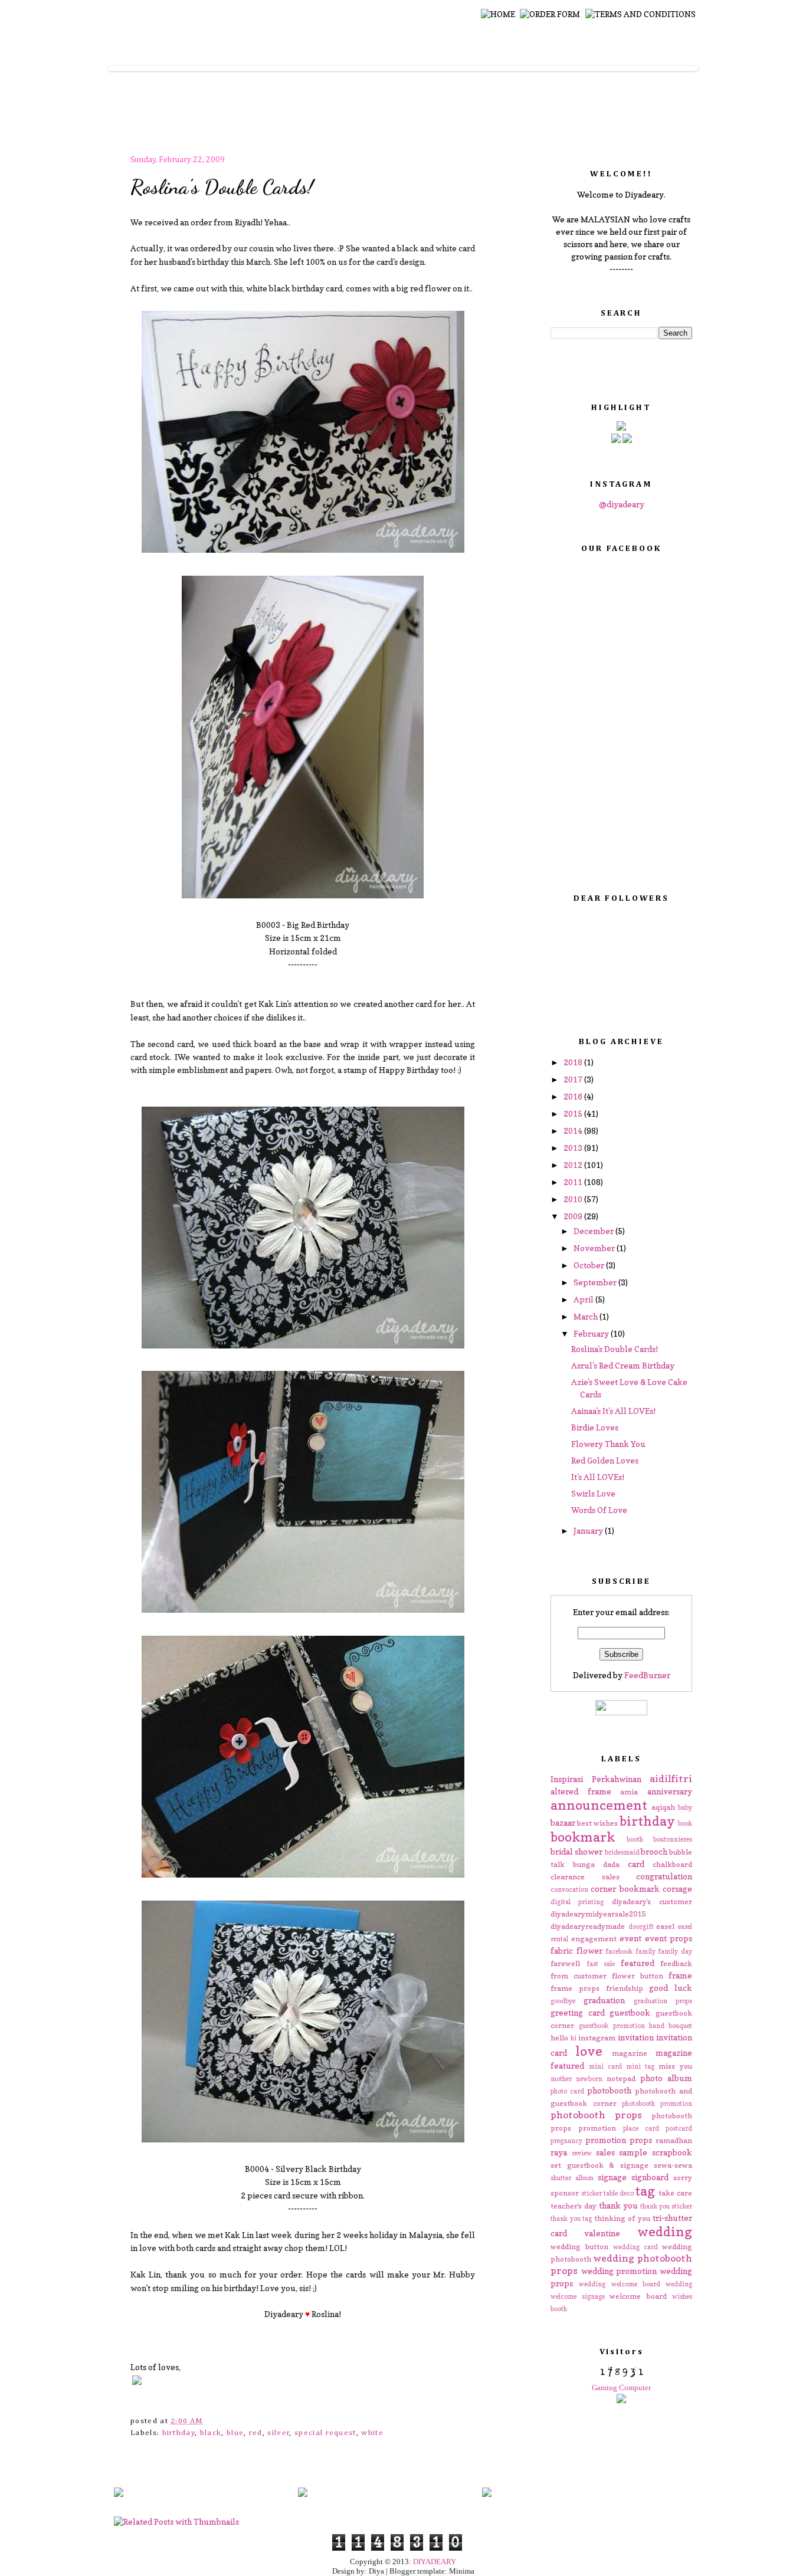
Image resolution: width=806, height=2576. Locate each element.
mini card (605, 2066)
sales (605, 2152)
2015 (574, 1113)
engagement (594, 1939)
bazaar (563, 1822)
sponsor (565, 2193)
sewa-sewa (673, 2165)
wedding (665, 2231)
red (256, 2433)
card (636, 1864)
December (594, 1231)
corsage (677, 1888)
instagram (597, 2038)
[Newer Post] (119, 2493)
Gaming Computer (621, 2388)
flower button (638, 1976)
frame (680, 1975)
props (641, 2140)
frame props (575, 1988)
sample (633, 2152)
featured (638, 1963)
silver (279, 2433)
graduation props (663, 2001)
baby (685, 1807)
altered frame (581, 1791)
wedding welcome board (620, 2284)
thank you (618, 2205)
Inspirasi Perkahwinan (596, 1779)
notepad (621, 2078)
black (211, 2433)
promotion (606, 2140)
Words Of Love (599, 1510)
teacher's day (574, 2206)
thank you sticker (666, 2206)
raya (559, 2152)
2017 (574, 1079)
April (584, 1299)
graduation (604, 2000)
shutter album (572, 2178)
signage (612, 2177)
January (589, 1530)
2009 (574, 1216)
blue (235, 2433)
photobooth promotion (657, 2104)
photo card (567, 2091)
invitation (636, 2037)
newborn (589, 2079)
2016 (574, 1096)
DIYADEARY (435, 2562)
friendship (625, 1988)
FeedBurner (647, 1675)
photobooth (609, 2090)
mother (561, 2079)
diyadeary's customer (652, 1901)
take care (675, 2193)
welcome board (638, 2296)
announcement (599, 1805)
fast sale (601, 1964)
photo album (666, 2078)
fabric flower (576, 1950)
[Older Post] (487, 2493)
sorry (683, 2178)
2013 (574, 1148)
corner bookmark (625, 1888)
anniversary (670, 1791)
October (590, 1265)
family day (675, 1951)
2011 (574, 1182)
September (596, 1282)
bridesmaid (622, 1852)
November (595, 1248)
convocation (569, 1889)
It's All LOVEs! (598, 1477)
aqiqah (663, 1807)
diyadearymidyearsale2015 (598, 1914)
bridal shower (576, 1851)
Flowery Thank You (608, 1444)
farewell (565, 1963)
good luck (671, 1988)
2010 (574, 1199)
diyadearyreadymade (588, 1926)
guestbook (630, 2012)
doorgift (641, 1927)
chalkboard (672, 1864)
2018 (574, 1062)
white (372, 2433)
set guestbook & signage (599, 2165)
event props (669, 1938)
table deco (619, 2193)
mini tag (640, 2066)
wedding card (635, 2247)
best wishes (597, 1823)
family (646, 1951)
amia (629, 1792)
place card (641, 2128)
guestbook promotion (612, 2026)
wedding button (579, 2247)
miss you (675, 2066)
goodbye (563, 2001)
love (589, 2051)
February (592, 1333)
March (587, 1316)
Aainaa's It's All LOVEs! (613, 1411)
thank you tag (571, 2219)
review (582, 2153)
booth (635, 1839)
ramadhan (674, 2140)
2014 (574, 1131)
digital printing (577, 1902)
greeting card (578, 2012)
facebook (619, 1951)
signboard (650, 2177)
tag (645, 2191)
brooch (654, 1851)
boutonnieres (673, 1839)
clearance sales (585, 1877)
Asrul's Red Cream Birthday (623, 1365)
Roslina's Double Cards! (222, 187)
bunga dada (596, 1864)
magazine (630, 2053)
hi (574, 2038)
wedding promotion (619, 2271)
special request (325, 2433)
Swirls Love (593, 1493)
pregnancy (566, 2141)
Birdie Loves (595, 1427)
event (630, 1938)
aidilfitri (671, 1778)
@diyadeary (622, 504)
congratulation (664, 1876)
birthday (179, 2433)
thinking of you (622, 2218)
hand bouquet (671, 2026)
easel (665, 1926)
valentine (602, 2233)
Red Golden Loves (605, 1460)
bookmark (583, 1837)
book (685, 1823)
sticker (592, 2193)
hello (559, 2038)
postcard (679, 2128)
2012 (574, 1165)
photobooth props (596, 2115)
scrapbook (672, 2152)
